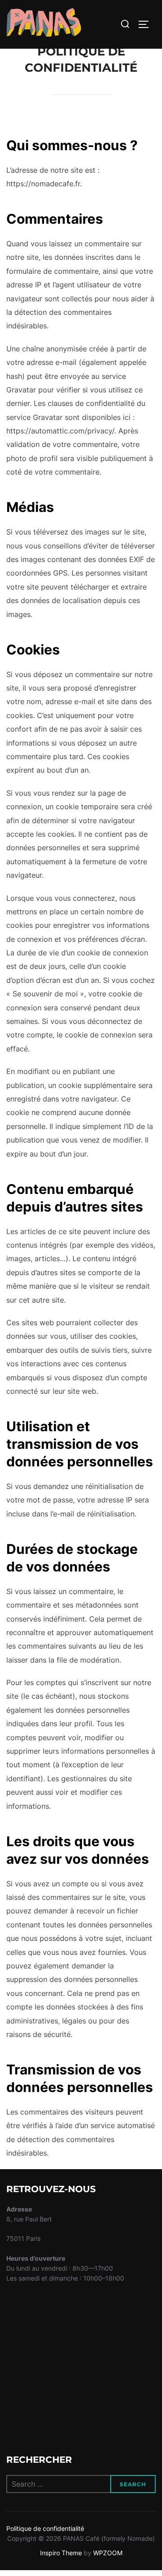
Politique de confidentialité (45, 2528)
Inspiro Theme (61, 2553)
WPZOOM (108, 2553)
